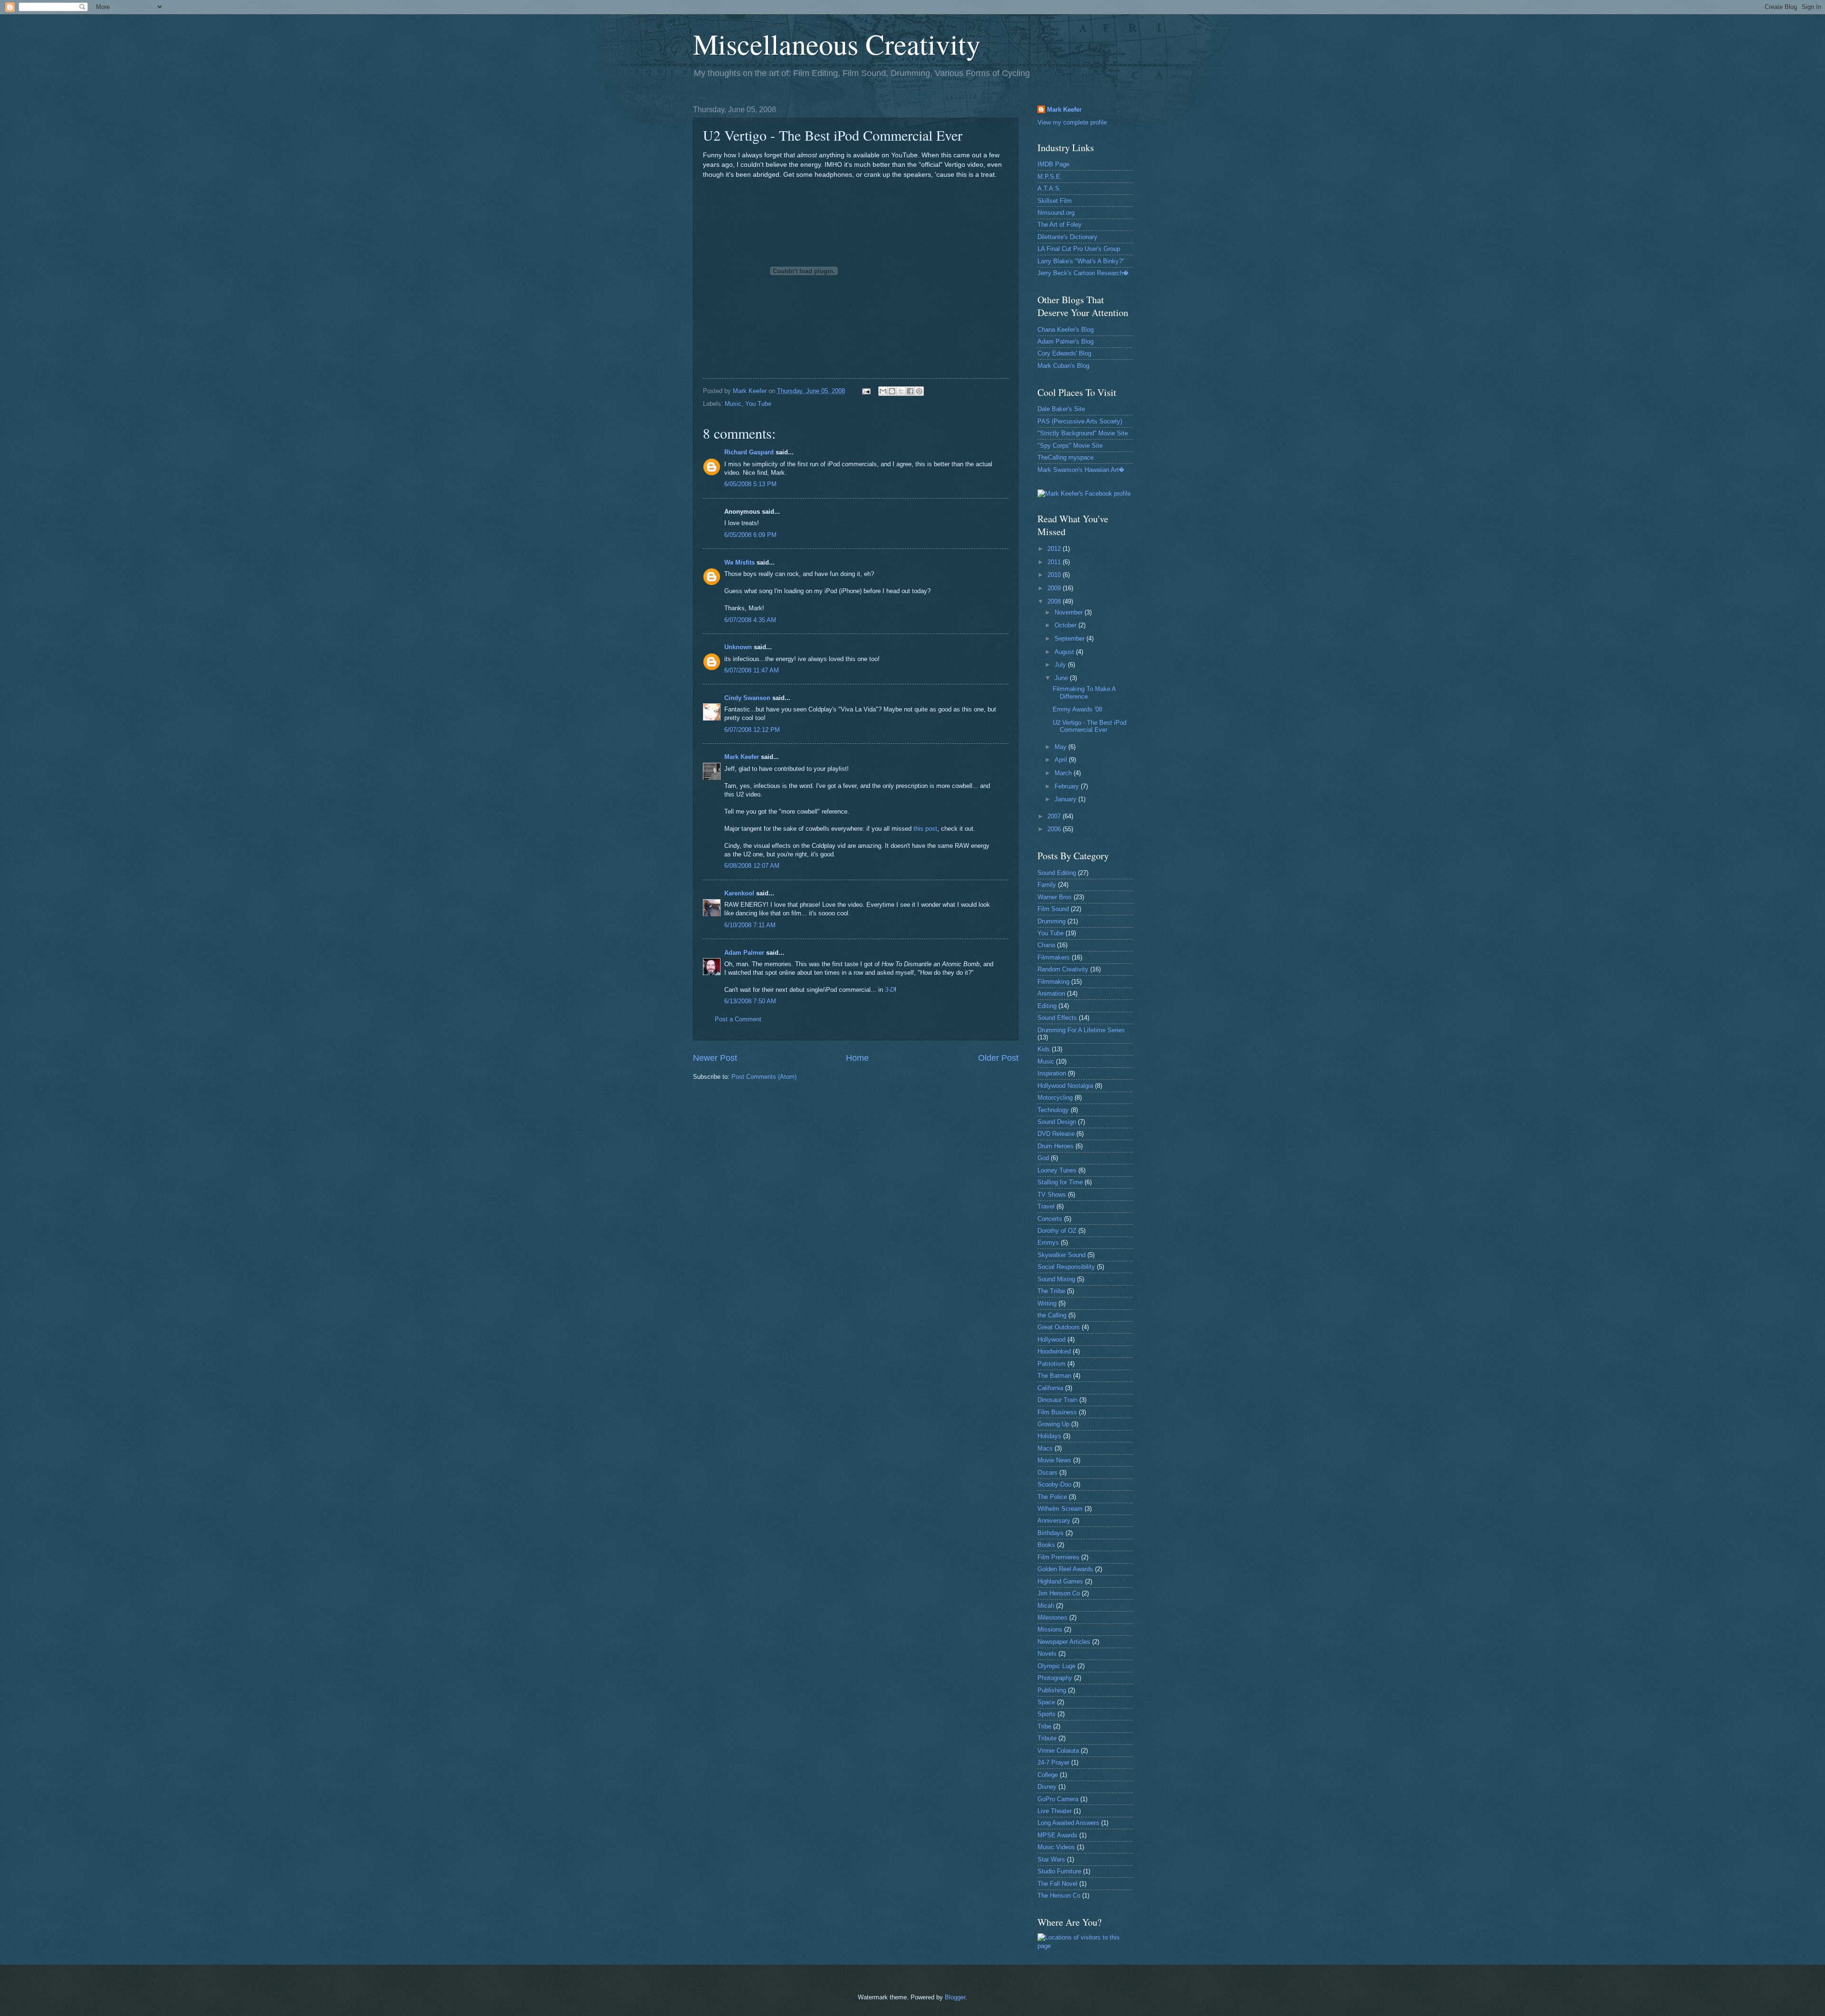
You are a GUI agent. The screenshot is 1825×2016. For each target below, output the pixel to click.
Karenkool (739, 893)
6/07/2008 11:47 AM (752, 670)
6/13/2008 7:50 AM (750, 1001)
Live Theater (1055, 1811)
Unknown (738, 647)
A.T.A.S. (1049, 188)
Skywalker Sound (1061, 1255)
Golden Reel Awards (1065, 1569)
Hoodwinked (1054, 1351)
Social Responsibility (1066, 1267)
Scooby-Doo (1054, 1484)
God (1043, 1158)
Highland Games (1060, 1581)
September (1071, 638)
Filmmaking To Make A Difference (1084, 692)
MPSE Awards (1057, 1835)
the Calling (1052, 1315)
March (1064, 773)
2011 (1055, 562)
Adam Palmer (744, 953)
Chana (1046, 945)
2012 (1055, 549)
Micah (1046, 1606)
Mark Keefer (742, 757)
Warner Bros (1055, 897)
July (1061, 665)
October (1066, 625)
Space (1046, 1702)
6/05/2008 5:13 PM (750, 484)
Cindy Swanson (747, 698)
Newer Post (715, 1058)
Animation (1051, 994)
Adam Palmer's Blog (1066, 341)
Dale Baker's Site (1061, 409)
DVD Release (1056, 1134)
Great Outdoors (1059, 1327)
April (1062, 760)
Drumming (1052, 921)
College (1048, 1775)
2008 (1055, 601)
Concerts (1050, 1219)
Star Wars (1051, 1859)
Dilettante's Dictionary (1067, 237)
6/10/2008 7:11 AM (750, 925)
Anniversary (1054, 1521)
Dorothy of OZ (1057, 1231)
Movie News (1054, 1460)
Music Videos (1056, 1847)
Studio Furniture (1059, 1871)
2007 (1055, 816)
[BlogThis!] (892, 391)
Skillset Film (1055, 201)
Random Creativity (1063, 969)
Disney (1047, 1787)
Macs (1045, 1448)
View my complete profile (1072, 122)
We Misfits (740, 562)
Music (733, 404)
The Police (1052, 1497)
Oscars (1047, 1473)
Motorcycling (1055, 1098)
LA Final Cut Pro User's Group (1079, 249)
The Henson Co (1059, 1896)
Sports (1047, 1714)
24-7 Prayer (1053, 1762)
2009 (1055, 588)
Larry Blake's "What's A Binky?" (1081, 261)
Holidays (1049, 1436)
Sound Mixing (1056, 1279)
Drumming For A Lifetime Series (1081, 1030)
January (1066, 799)
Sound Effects (1057, 1018)
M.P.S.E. (1050, 177)
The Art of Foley (1060, 225)
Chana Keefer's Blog (1066, 330)
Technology (1053, 1110)
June (1062, 678)
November (1070, 612)
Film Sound (1053, 909)
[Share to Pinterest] (919, 391)
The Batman (1054, 1376)
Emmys (1048, 1243)
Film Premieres (1058, 1557)
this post (925, 829)
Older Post (998, 1058)
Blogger (955, 1997)
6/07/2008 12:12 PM (752, 730)
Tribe (1044, 1726)
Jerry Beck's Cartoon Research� (1083, 273)
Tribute (1047, 1738)
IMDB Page (1053, 164)
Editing (1047, 1006)
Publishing (1052, 1690)
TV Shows (1052, 1195)
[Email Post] (865, 391)
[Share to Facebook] (910, 391)
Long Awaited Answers (1068, 1823)
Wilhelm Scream (1060, 1509)
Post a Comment (738, 1019)
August (1065, 652)
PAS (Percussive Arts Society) (1080, 421)
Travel (1046, 1206)
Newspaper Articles (1064, 1642)
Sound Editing (1057, 873)
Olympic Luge (1057, 1666)
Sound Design (1057, 1122)
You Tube (758, 404)
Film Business (1057, 1412)
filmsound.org (1056, 213)
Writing (1047, 1303)
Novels (1047, 1654)
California (1050, 1388)
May (1061, 747)
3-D (890, 990)
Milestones (1052, 1618)
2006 (1055, 829)
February (1068, 786)
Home (857, 1058)
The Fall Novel (1057, 1884)
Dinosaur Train (1057, 1400)
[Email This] (883, 391)
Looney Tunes (1057, 1170)
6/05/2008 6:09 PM (750, 535)
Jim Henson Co (1059, 1593)
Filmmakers (1054, 957)
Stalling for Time (1060, 1182)
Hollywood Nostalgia (1065, 1086)
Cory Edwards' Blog (1064, 353)
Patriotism (1052, 1364)
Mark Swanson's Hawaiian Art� (1081, 470)
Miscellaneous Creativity (837, 44)
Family (1047, 885)
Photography (1055, 1678)
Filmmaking (1053, 982)
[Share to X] (901, 391)
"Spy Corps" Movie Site (1070, 446)
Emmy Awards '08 (1077, 709)
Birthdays (1051, 1533)
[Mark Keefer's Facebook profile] (1084, 494)
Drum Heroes (1056, 1146)
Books (1046, 1545)
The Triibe (1051, 1291)
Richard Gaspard (749, 452)
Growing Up (1053, 1424)
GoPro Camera (1058, 1799)
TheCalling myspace (1066, 457)
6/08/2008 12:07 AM (752, 866)
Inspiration (1052, 1073)
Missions (1050, 1629)
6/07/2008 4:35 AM (750, 620)
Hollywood (1052, 1339)
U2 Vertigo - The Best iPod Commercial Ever (1090, 726)
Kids (1044, 1049)
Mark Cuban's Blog (1063, 366)
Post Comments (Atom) (764, 1077)
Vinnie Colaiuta (1058, 1751)
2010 (1055, 575)
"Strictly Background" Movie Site (1083, 433)
